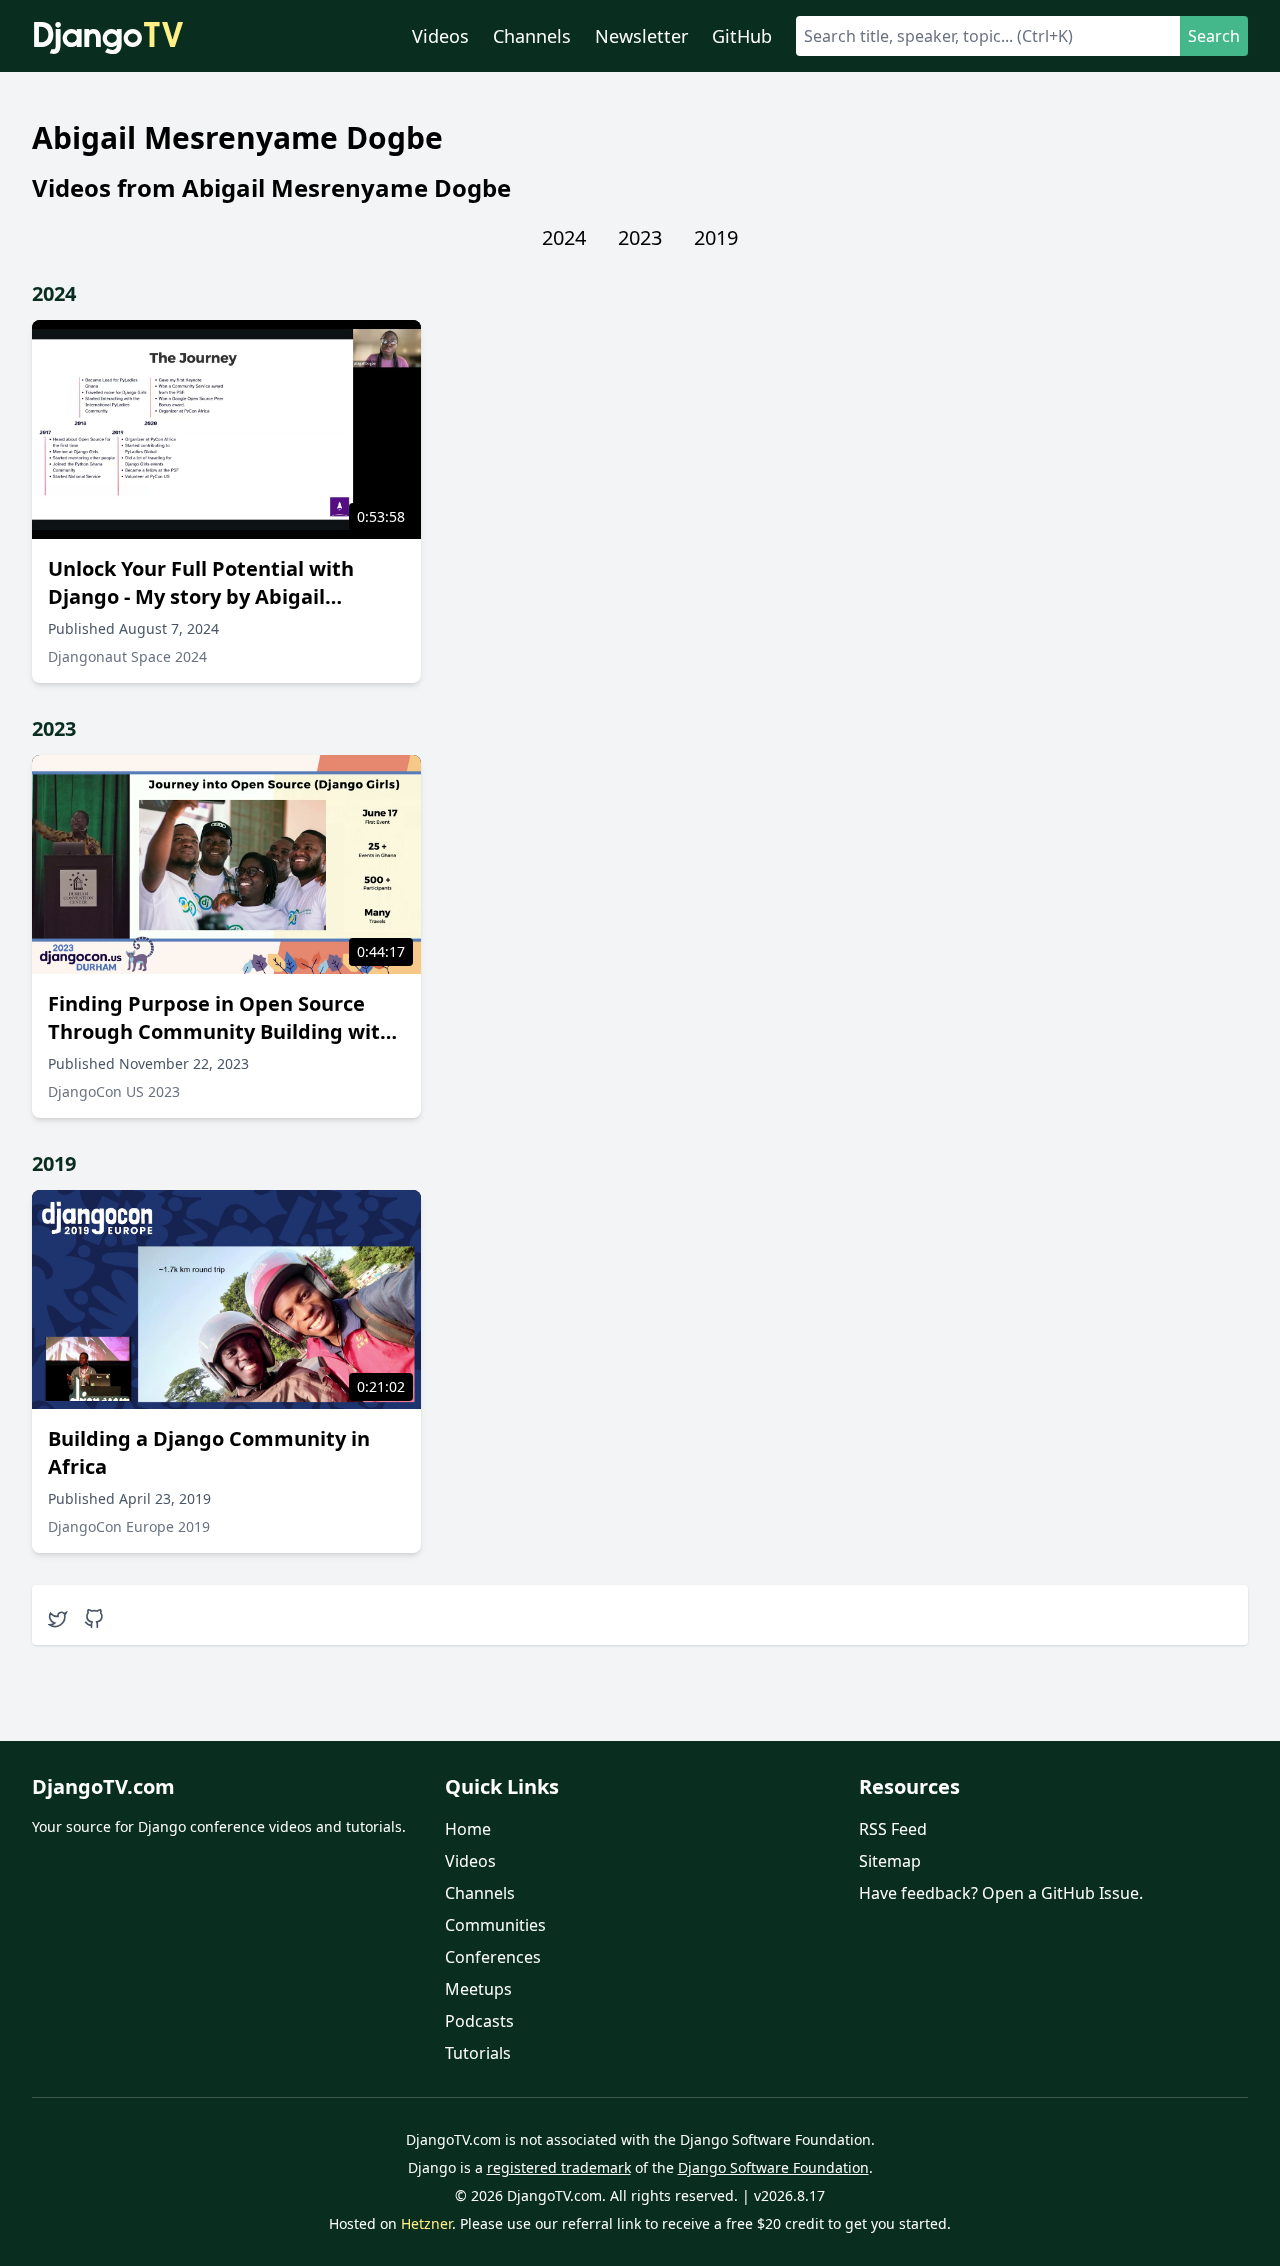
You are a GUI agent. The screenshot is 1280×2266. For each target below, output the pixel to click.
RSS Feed (893, 1829)
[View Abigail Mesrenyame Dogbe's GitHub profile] (94, 1619)
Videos (440, 36)
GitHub (742, 36)
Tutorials (478, 2053)
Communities (495, 1925)
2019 (716, 237)
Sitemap (890, 1861)
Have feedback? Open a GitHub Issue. (1001, 1893)
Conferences (493, 1957)
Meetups (478, 1989)
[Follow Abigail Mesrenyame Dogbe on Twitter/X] (58, 1619)
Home (468, 1829)
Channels (532, 36)
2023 (640, 237)
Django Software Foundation (773, 2167)
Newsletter (641, 36)
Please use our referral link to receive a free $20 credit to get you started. (705, 2223)
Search (1214, 36)
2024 (564, 237)
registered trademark (559, 2167)
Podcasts (479, 2021)
